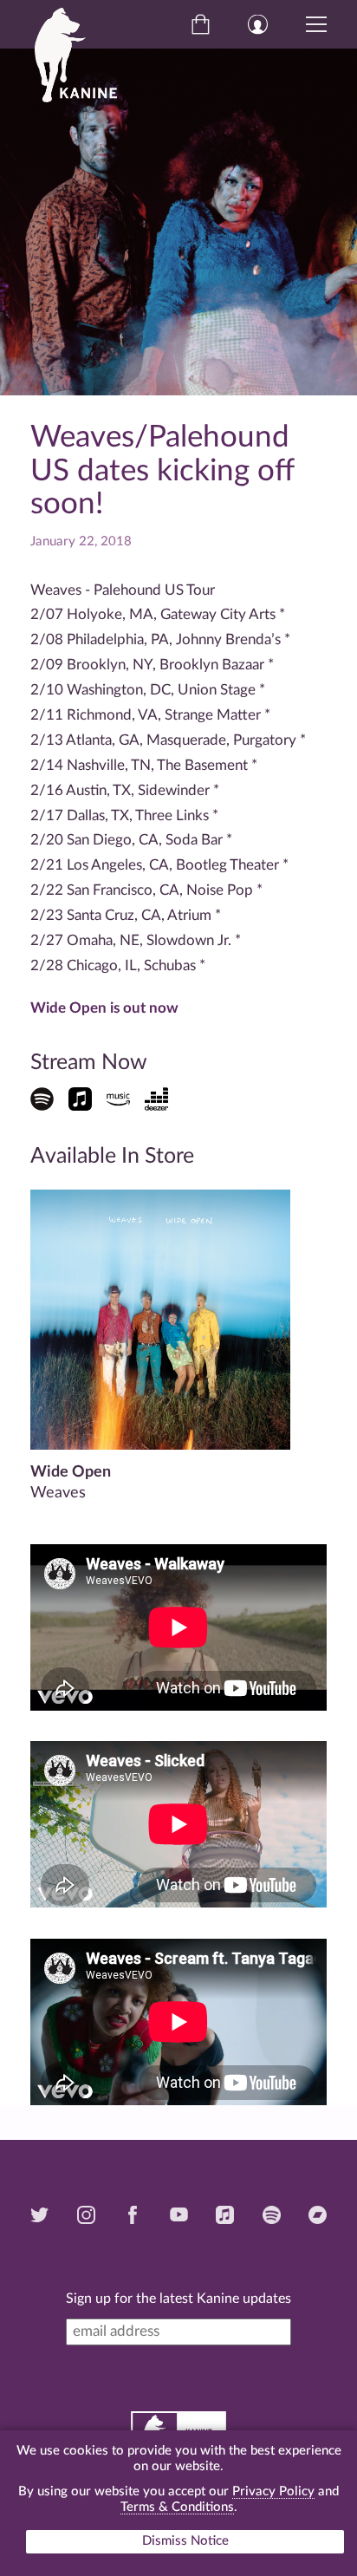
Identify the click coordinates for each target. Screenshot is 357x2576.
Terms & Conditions (177, 2507)
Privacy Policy (273, 2491)
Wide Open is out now (104, 1008)
